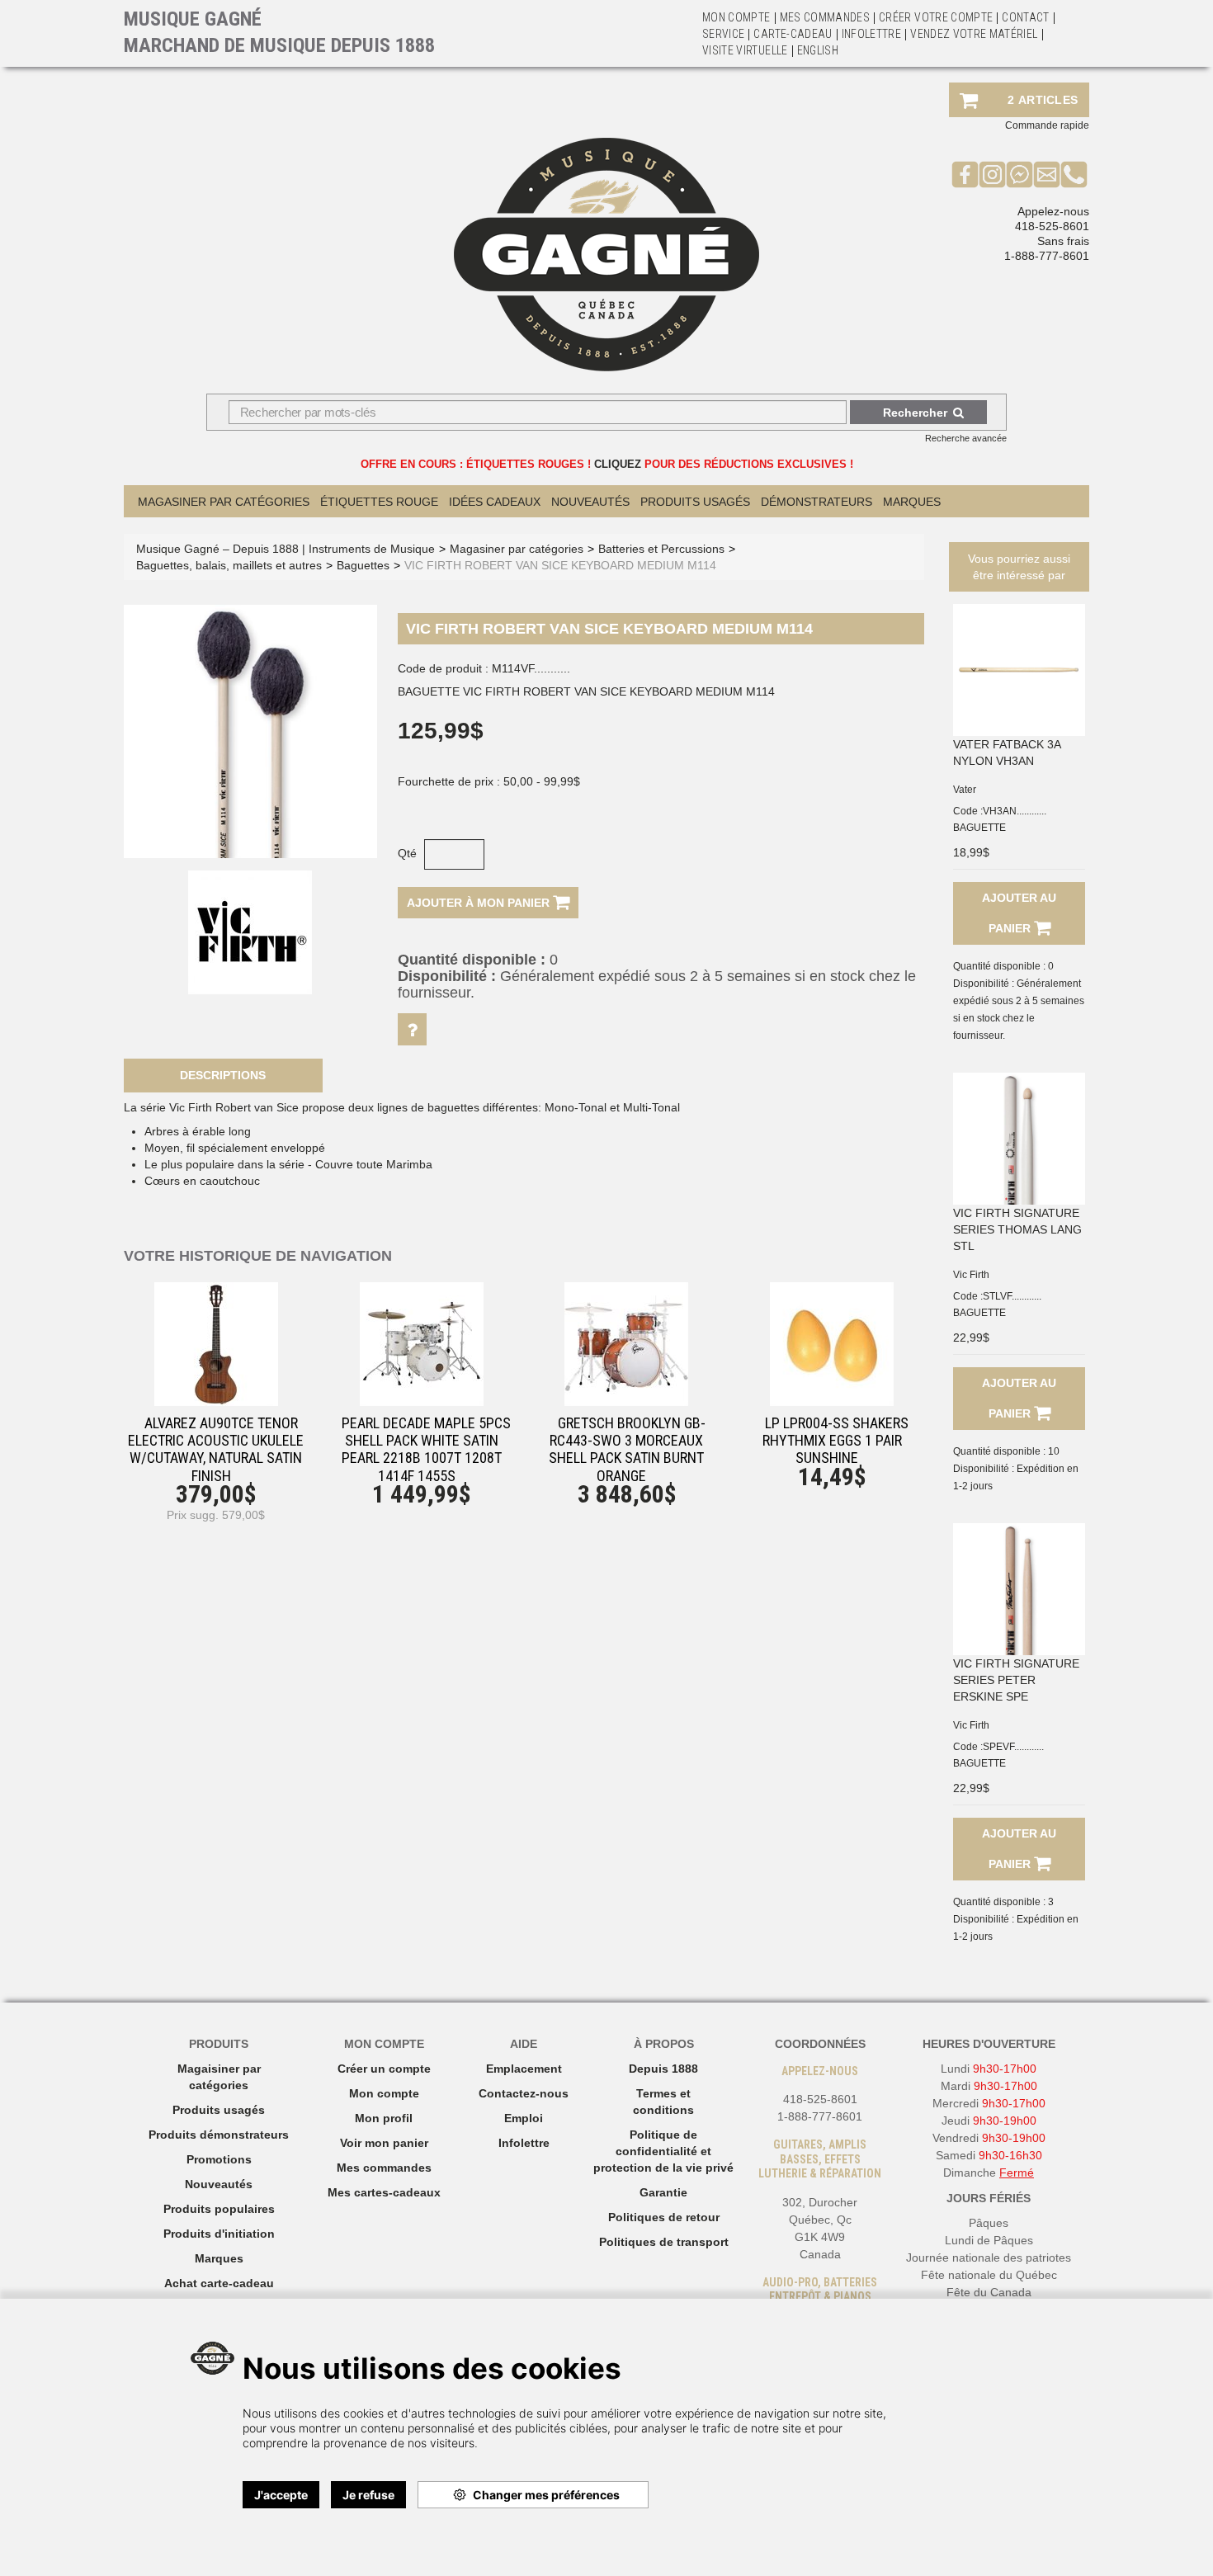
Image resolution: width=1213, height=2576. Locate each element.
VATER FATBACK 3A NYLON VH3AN (1007, 753)
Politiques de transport (664, 2242)
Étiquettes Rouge (379, 502)
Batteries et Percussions (661, 549)
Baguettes (363, 565)
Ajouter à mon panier (480, 903)
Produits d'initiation (219, 2234)
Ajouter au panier (1019, 913)
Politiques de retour (664, 2217)
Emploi (524, 2118)
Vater (965, 790)
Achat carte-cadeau (219, 2283)
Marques (912, 502)
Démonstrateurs (817, 502)
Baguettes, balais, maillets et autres (229, 565)
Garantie (663, 2192)
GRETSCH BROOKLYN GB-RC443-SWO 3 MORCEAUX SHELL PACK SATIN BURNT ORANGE (627, 1449)
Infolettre (872, 34)
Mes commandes (825, 17)
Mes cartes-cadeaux (384, 2192)
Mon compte (384, 2093)
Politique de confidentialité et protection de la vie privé (663, 2151)
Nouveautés (590, 502)
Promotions (219, 2159)
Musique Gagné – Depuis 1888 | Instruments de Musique (286, 549)
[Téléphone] (1074, 174)
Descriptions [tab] (223, 1075)
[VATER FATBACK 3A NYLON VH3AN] (1019, 670)
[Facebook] (965, 174)
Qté (407, 853)
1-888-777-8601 (1047, 256)
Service (723, 34)
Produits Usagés (695, 502)
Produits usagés (219, 2110)
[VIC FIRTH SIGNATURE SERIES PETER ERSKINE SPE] (1019, 1589)
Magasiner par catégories (224, 502)
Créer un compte (384, 2069)
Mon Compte (736, 17)
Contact (1025, 17)
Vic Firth (971, 1275)
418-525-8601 (1052, 226)
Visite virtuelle (745, 50)
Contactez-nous (524, 2093)
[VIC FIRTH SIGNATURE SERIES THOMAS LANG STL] (1019, 1139)
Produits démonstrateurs (219, 2135)
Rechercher (915, 413)
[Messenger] (1019, 174)
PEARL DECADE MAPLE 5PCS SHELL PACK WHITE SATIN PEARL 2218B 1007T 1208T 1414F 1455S (426, 1449)
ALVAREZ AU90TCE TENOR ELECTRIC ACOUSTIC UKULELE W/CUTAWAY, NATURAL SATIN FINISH (216, 1449)
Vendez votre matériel (974, 34)
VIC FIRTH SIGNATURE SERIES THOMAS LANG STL (1017, 1229)
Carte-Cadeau (793, 34)
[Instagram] (992, 174)
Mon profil (384, 2118)
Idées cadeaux (495, 502)
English (818, 50)
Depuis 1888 (663, 2069)
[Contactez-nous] (1047, 174)
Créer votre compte (936, 17)
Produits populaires (219, 2209)
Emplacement (524, 2069)
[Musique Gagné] (606, 255)
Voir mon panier (384, 2143)
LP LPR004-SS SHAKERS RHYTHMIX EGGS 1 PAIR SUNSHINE (835, 1440)
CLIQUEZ (618, 464)
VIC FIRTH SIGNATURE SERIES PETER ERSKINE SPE (1016, 1680)
